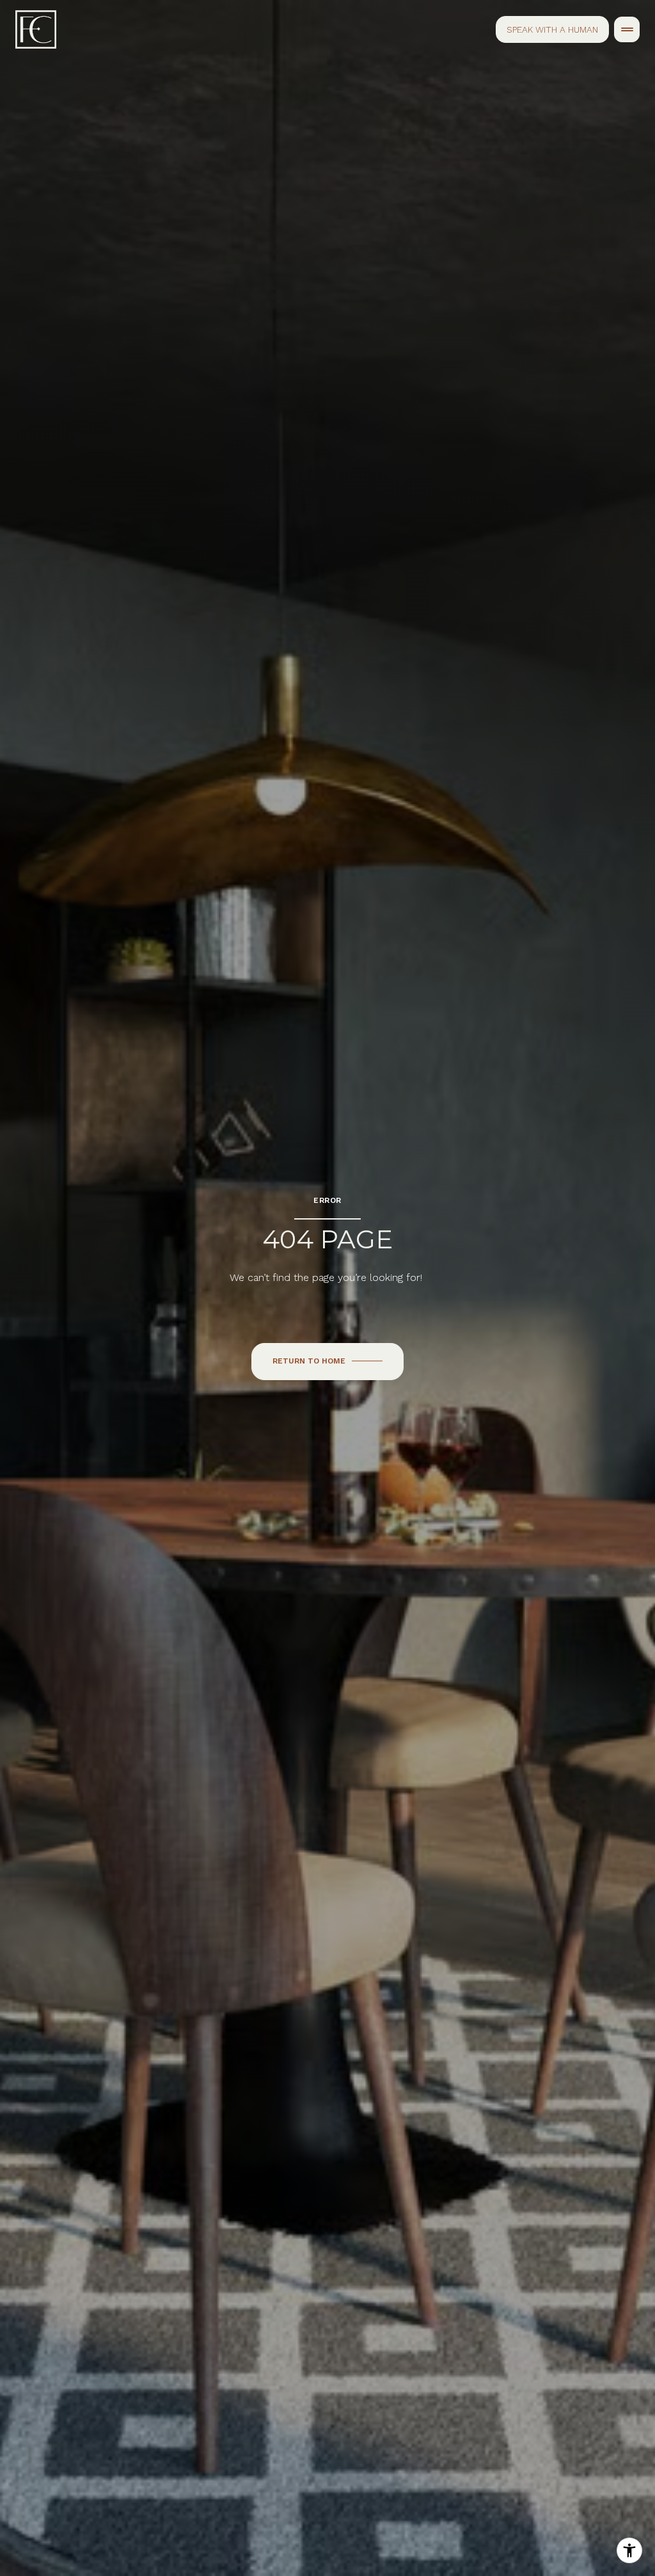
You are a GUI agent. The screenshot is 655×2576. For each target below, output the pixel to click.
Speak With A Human (552, 29)
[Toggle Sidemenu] (627, 29)
